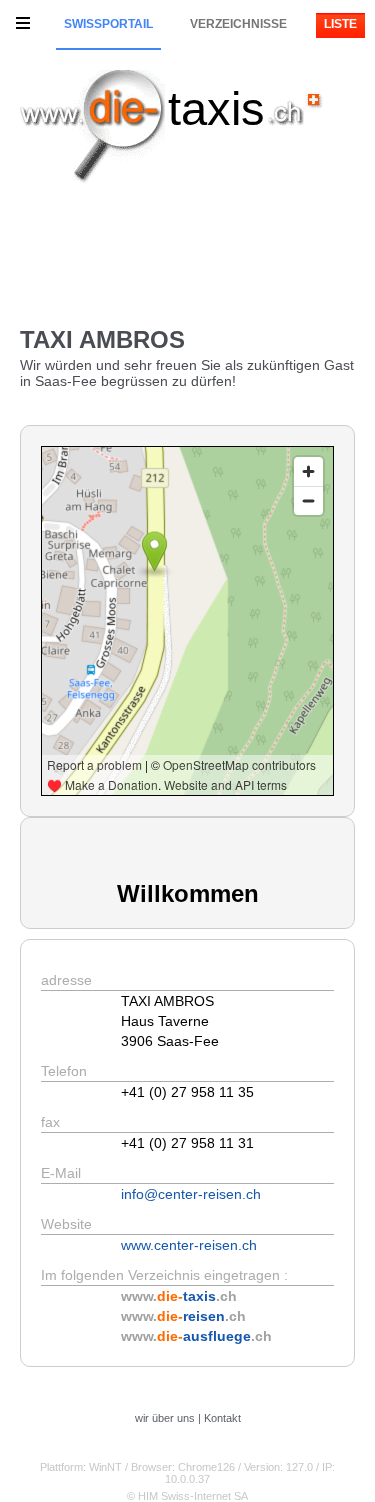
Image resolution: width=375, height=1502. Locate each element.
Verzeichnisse (238, 24)
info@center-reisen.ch (191, 1194)
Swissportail (108, 24)
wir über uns (165, 1418)
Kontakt (222, 1418)
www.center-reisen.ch (189, 1245)
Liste (340, 24)
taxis (216, 108)
